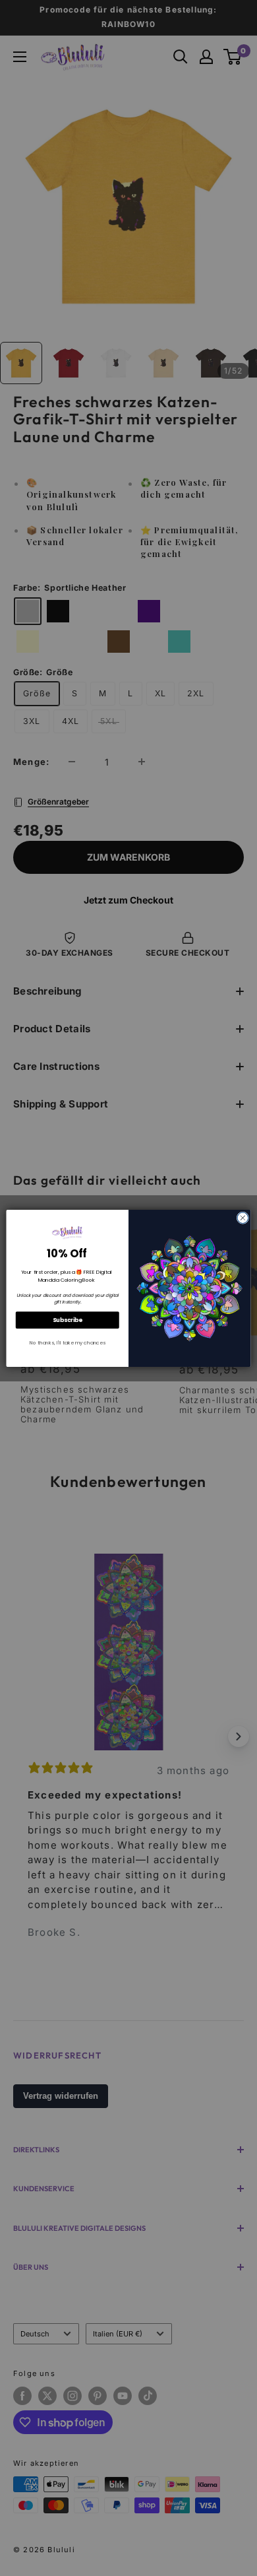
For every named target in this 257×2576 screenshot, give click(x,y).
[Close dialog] (243, 1217)
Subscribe (68, 1319)
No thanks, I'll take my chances (68, 1342)
